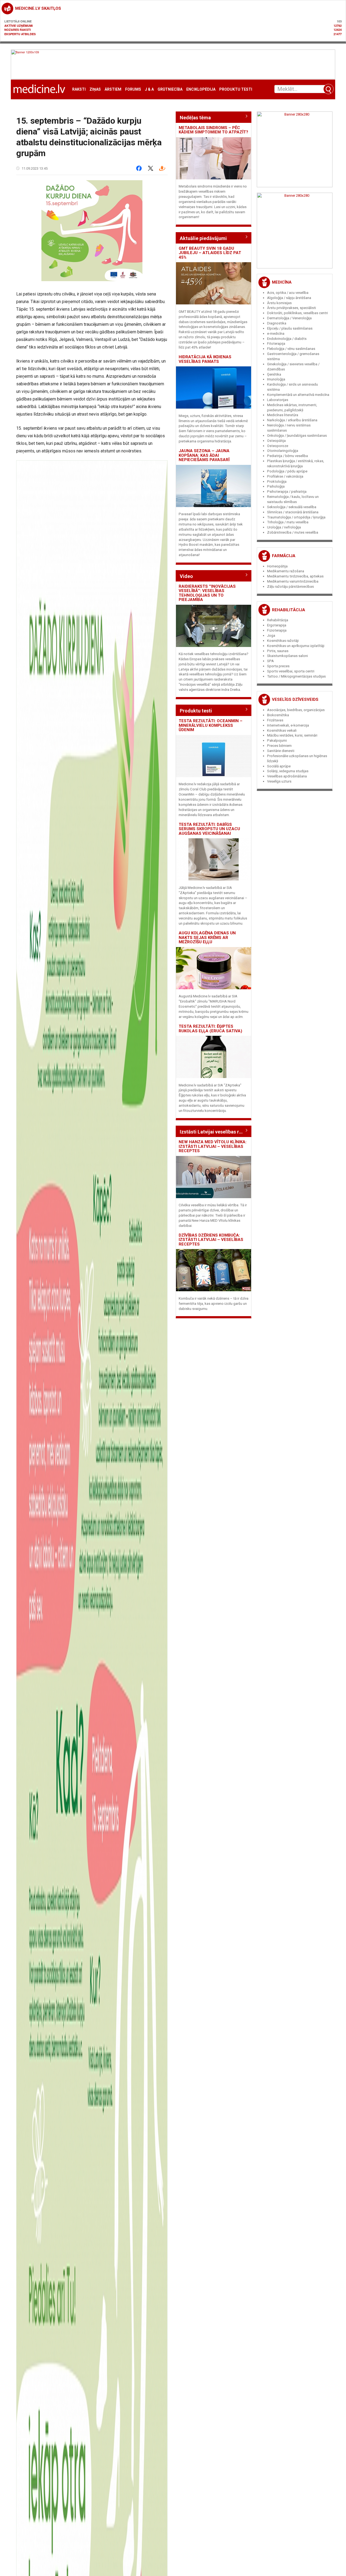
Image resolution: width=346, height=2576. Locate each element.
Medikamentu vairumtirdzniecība (293, 581)
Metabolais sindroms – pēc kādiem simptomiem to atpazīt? (213, 130)
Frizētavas (275, 720)
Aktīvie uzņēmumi (19, 26)
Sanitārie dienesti (281, 751)
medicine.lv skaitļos (38, 8)
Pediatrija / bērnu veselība (287, 456)
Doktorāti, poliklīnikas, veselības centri (297, 313)
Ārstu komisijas (279, 303)
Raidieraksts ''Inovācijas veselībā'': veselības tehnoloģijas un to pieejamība (207, 593)
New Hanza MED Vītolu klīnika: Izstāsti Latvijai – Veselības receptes (213, 1146)
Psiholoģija (276, 486)
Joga (271, 635)
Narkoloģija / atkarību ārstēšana (292, 420)
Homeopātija (277, 566)
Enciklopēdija (201, 89)
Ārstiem (113, 89)
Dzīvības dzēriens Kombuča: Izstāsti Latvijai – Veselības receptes (211, 1240)
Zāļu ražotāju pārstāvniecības (290, 586)
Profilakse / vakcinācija (285, 476)
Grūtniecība (170, 89)
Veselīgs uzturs (279, 781)
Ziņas (95, 89)
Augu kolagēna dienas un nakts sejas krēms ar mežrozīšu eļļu (207, 937)
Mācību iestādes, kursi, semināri (292, 735)
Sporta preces (278, 666)
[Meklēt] (328, 89)
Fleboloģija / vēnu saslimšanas (291, 349)
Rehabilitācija (289, 610)
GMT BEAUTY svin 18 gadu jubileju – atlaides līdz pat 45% (210, 253)
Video (186, 576)
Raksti (79, 89)
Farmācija (284, 556)
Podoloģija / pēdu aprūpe (287, 471)
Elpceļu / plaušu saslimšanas (290, 328)
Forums (133, 89)
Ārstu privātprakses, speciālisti (292, 308)
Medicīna (282, 282)
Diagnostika (277, 323)
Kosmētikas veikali (282, 730)
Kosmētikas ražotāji (283, 641)
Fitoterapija (276, 344)
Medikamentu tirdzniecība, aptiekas (295, 576)
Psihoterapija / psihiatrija (287, 492)
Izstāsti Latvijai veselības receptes (214, 1132)
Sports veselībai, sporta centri (291, 671)
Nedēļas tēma (195, 118)
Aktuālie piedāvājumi (203, 238)
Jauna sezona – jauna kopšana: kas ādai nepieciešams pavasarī (204, 455)
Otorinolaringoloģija (283, 451)
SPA (270, 661)
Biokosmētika (278, 715)
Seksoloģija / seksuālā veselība (292, 507)
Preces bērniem (279, 746)
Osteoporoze (278, 446)
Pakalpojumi (277, 740)
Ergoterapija (277, 625)
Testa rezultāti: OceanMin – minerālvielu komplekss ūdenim (211, 725)
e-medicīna (276, 333)
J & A (149, 89)
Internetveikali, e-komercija (288, 725)
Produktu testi (236, 89)
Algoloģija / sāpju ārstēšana (289, 298)
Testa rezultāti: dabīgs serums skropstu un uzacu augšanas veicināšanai (209, 829)
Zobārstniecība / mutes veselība (293, 532)
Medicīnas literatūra (283, 415)
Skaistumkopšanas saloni (287, 656)
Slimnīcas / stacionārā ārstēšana (293, 512)
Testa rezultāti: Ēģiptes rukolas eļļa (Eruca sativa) (210, 1029)
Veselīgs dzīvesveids (295, 699)
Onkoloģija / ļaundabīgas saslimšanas (297, 436)
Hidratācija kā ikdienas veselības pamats (205, 359)
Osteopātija (276, 441)
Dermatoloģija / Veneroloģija (289, 318)
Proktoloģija (277, 482)
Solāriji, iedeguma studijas (288, 771)
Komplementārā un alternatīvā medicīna (298, 395)
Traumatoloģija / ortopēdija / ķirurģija (296, 517)
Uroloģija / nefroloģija (284, 527)
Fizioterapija (277, 630)
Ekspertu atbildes (20, 34)
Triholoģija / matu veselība (288, 522)
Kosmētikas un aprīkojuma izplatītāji (296, 646)
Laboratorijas (278, 400)
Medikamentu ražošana (286, 571)
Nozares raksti (18, 30)
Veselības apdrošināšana (287, 776)
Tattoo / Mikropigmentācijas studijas (296, 676)
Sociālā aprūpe (279, 766)
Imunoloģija (276, 379)
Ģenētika (274, 374)
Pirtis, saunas (278, 651)
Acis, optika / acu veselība (288, 293)
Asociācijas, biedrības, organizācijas (296, 710)
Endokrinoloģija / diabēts (287, 339)
